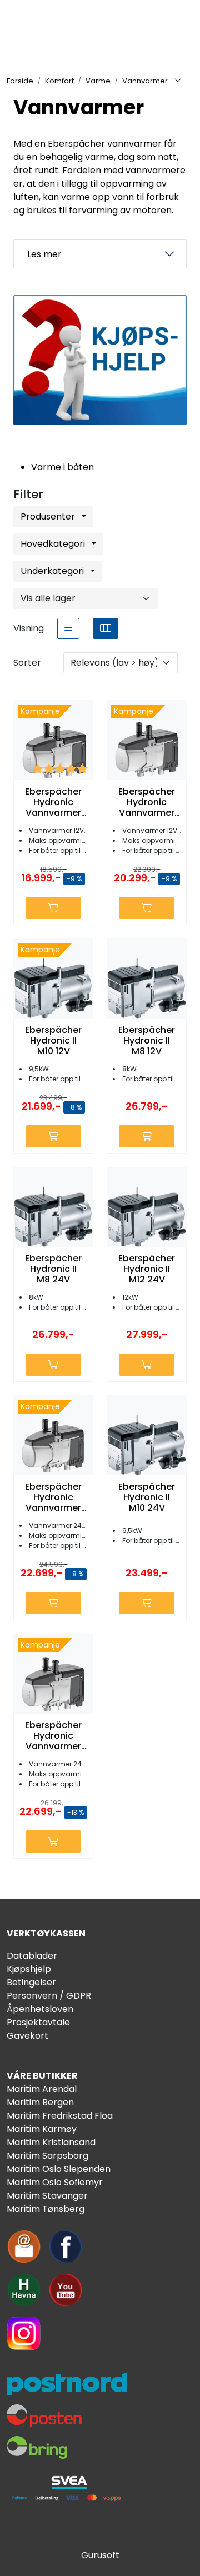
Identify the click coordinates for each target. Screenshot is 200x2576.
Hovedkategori (54, 544)
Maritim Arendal (42, 2089)
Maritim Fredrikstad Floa (60, 2116)
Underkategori (53, 571)
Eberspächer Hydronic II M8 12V (147, 1041)
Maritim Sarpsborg (47, 2156)
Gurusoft (100, 2555)
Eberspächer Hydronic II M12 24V (147, 1269)
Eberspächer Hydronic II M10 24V (147, 1497)
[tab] (100, 254)
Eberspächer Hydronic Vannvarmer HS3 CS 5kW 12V (147, 802)
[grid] (106, 628)
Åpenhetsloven (40, 2009)
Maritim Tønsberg (46, 2209)
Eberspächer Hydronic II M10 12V (53, 1041)
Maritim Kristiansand (51, 2142)
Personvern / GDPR (49, 1996)
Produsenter (49, 516)
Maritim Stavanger (47, 2196)
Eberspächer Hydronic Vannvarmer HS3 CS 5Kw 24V (53, 1497)
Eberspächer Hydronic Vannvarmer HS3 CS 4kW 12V (53, 802)
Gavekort (27, 2036)
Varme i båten (62, 467)
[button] (15, 254)
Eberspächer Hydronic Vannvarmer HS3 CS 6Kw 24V (53, 1736)
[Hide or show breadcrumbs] (178, 81)
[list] (68, 628)
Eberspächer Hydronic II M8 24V (53, 1269)
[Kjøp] (53, 908)
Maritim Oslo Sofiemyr (55, 2182)
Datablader (32, 1956)
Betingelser (31, 1982)
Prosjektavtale (38, 2022)
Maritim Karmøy (42, 2129)
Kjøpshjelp (29, 1969)
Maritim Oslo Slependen (59, 2169)
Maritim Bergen (40, 2102)
